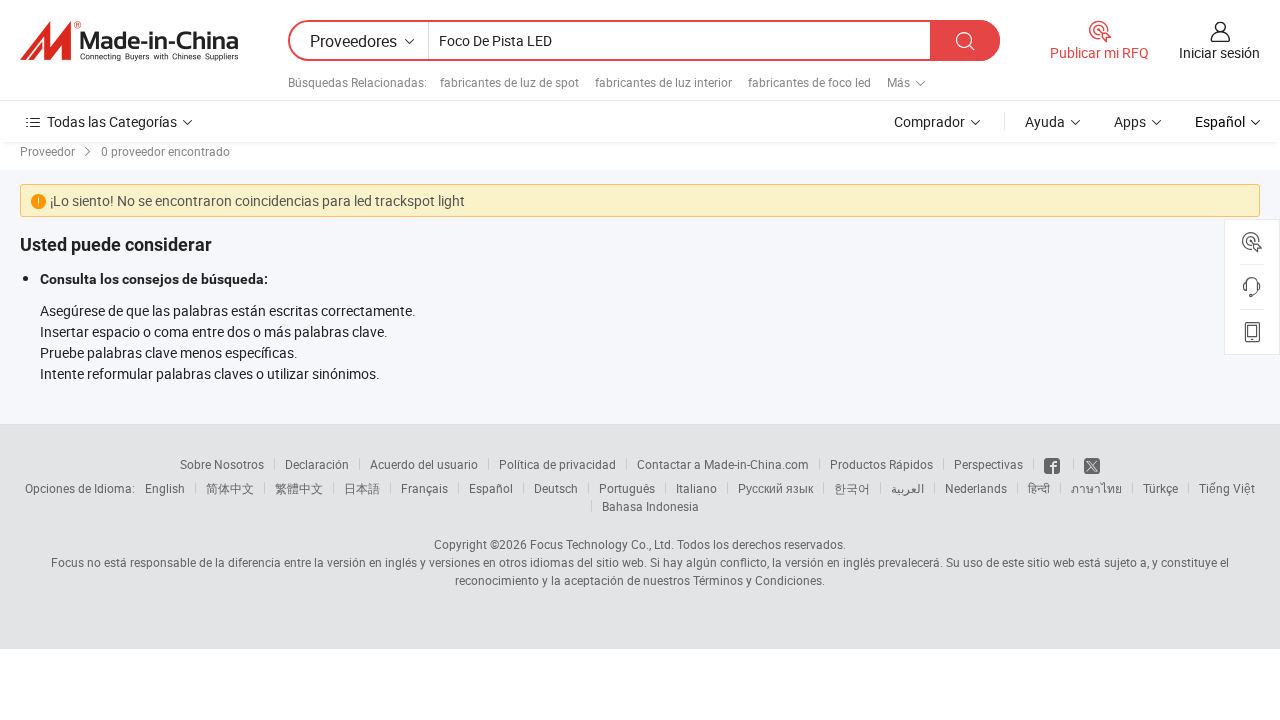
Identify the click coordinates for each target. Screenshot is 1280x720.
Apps (1130, 121)
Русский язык (775, 488)
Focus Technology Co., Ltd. (602, 544)
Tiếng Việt (1227, 488)
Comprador (929, 121)
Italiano (696, 488)
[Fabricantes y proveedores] (129, 41)
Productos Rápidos (881, 464)
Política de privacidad (557, 464)
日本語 (362, 488)
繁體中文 (299, 488)
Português (627, 488)
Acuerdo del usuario (424, 464)
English (165, 488)
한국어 (852, 488)
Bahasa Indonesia (650, 506)
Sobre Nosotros (222, 464)
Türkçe (1160, 488)
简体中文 (230, 488)
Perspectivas (988, 464)
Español (491, 488)
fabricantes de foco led (809, 82)
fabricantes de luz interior (663, 82)
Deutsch (556, 488)
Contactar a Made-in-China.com (723, 464)
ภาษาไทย (1096, 488)
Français (424, 488)
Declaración (317, 464)
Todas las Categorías (112, 121)
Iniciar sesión (1219, 52)
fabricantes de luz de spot (509, 82)
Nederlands (976, 488)
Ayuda (1045, 121)
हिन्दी (1039, 488)
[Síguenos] (1053, 464)
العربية (907, 488)
